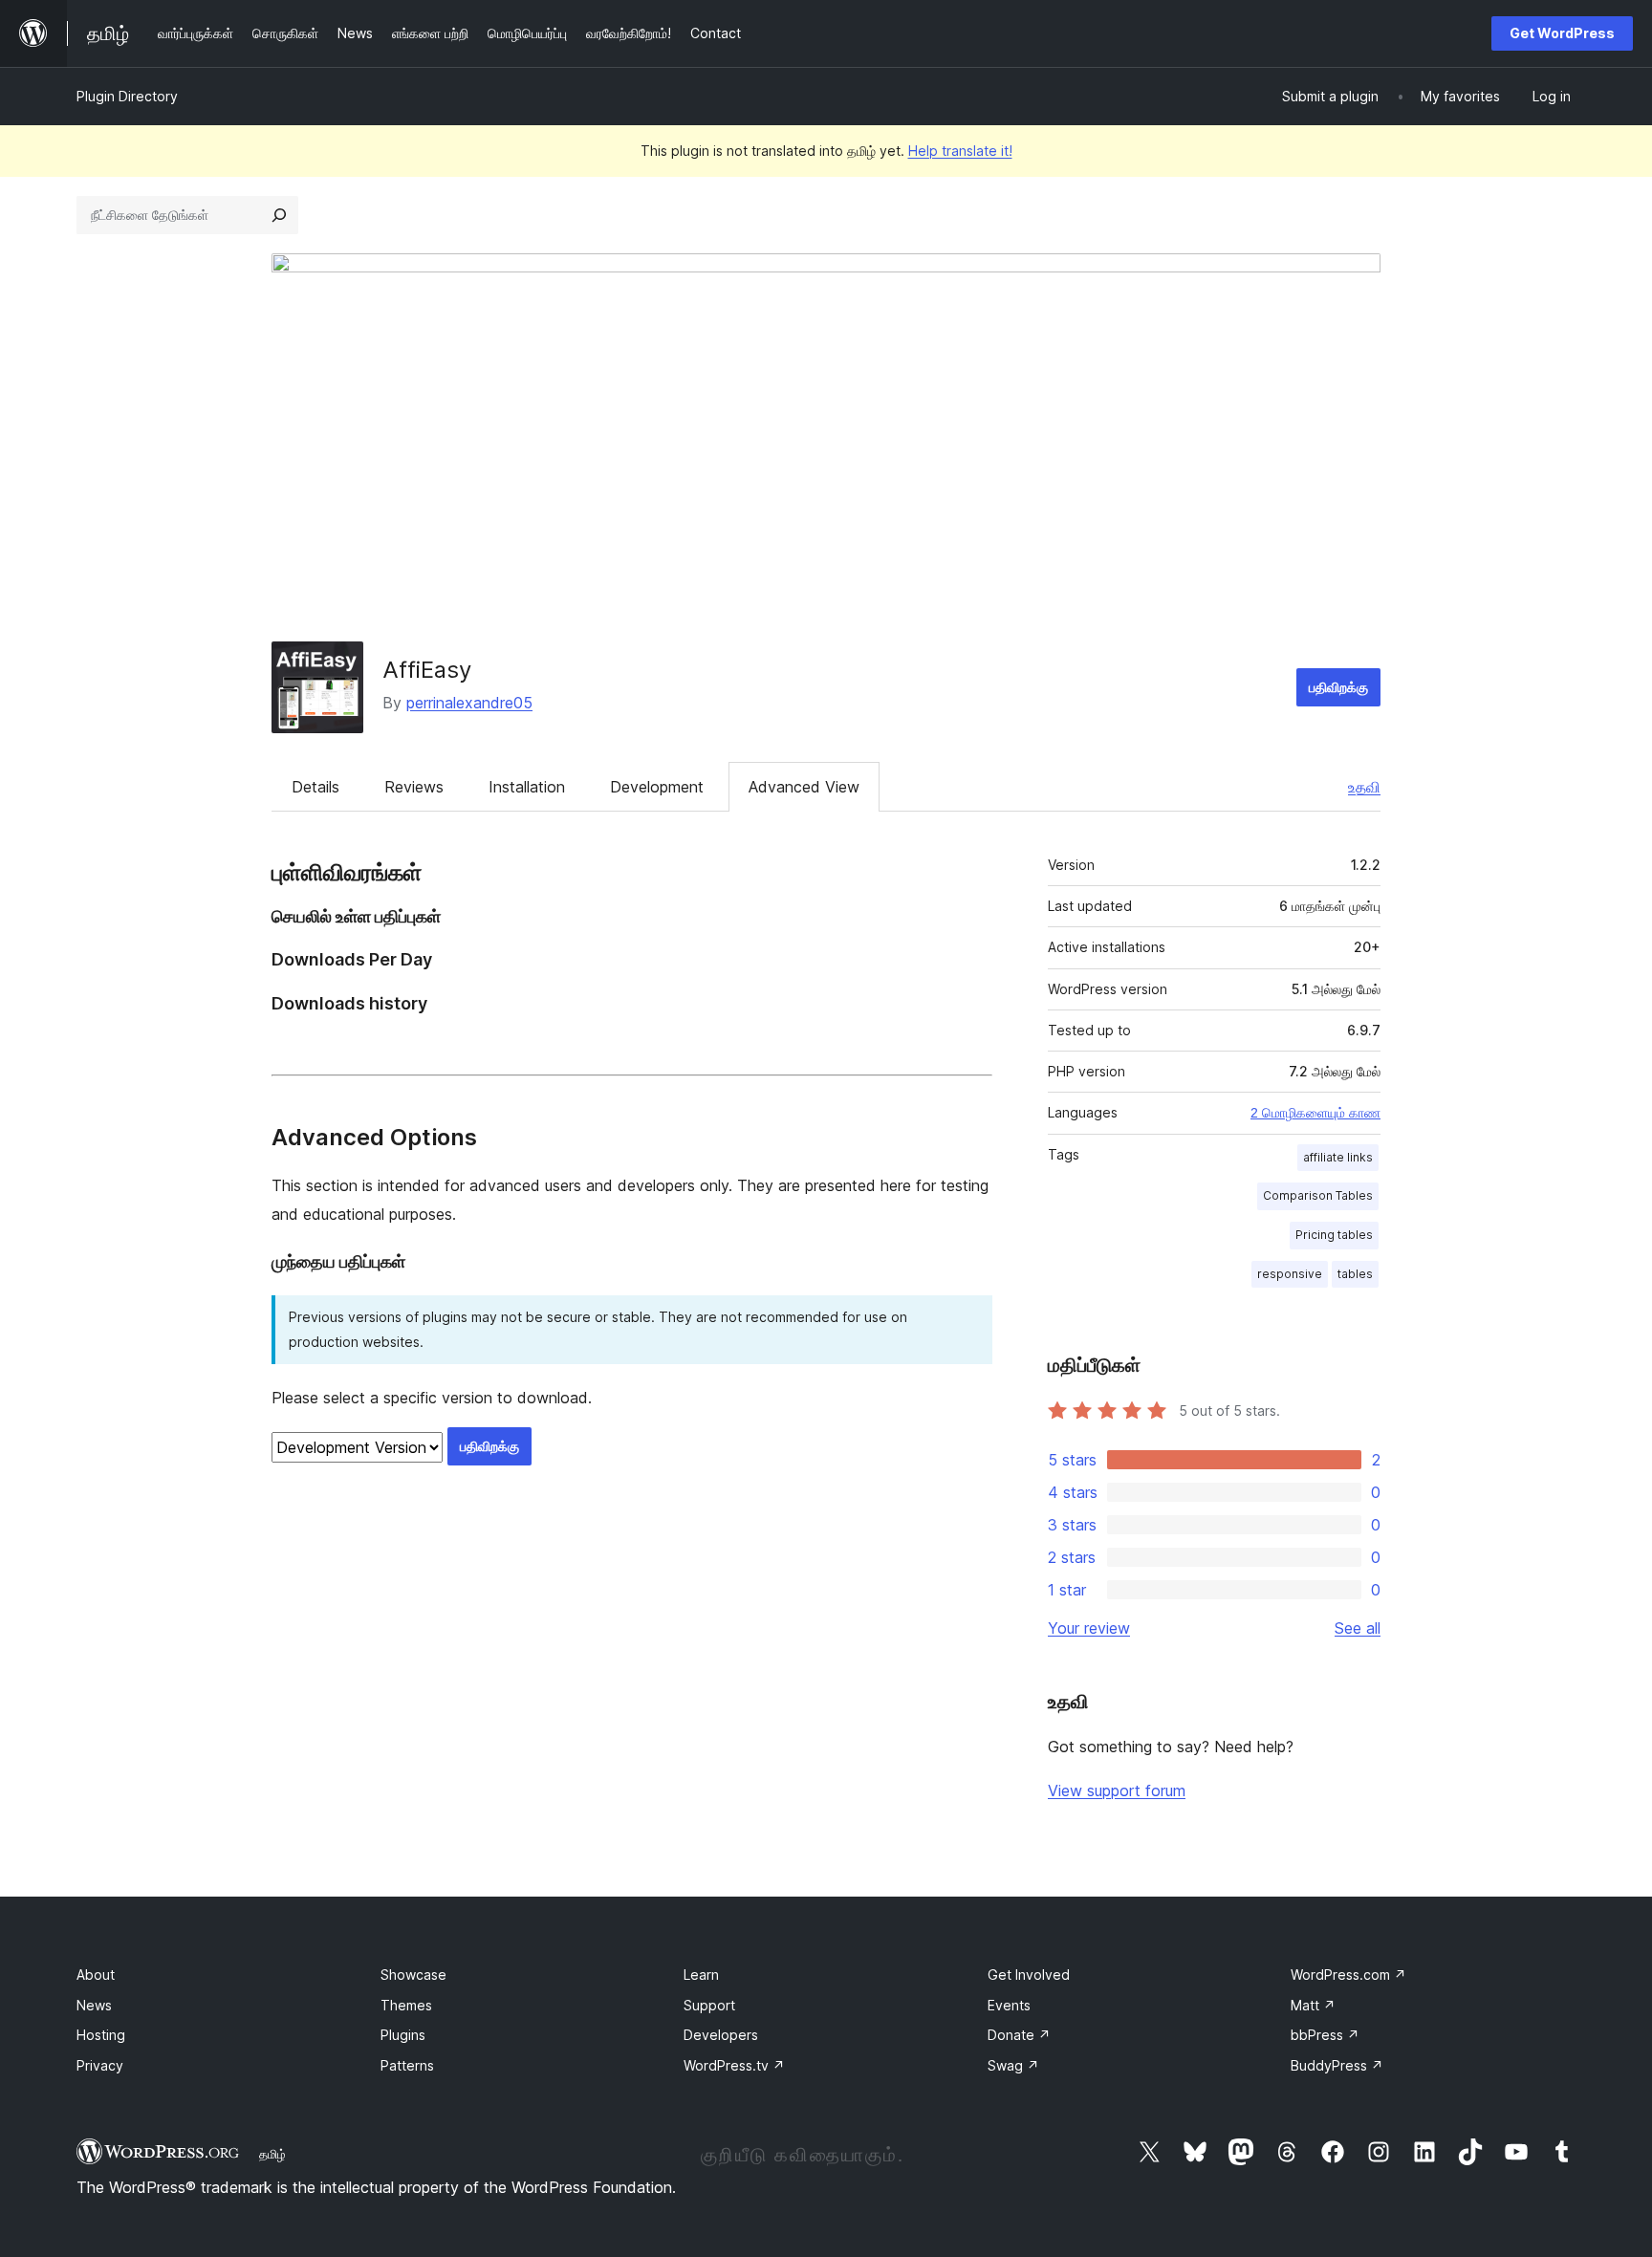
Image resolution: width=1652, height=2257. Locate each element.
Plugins (403, 2035)
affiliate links (1338, 1157)
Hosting (101, 2035)
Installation (527, 787)
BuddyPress (1337, 2065)
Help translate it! (960, 151)
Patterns (407, 2065)
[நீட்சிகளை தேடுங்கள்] (279, 215)
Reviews (414, 787)
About (96, 1975)
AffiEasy (427, 670)
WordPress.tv (734, 2065)
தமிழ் (272, 2154)
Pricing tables (1334, 1235)
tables (1355, 1274)
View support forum (1117, 1790)
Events (1009, 2005)
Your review (1089, 1628)
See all (1358, 1628)
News (94, 2005)
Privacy (100, 2065)
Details (315, 787)
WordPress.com (1348, 1975)
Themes (406, 2005)
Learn (701, 1975)
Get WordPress (1562, 33)
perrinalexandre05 (469, 703)
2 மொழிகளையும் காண (1315, 1113)
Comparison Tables (1318, 1195)
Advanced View (804, 787)
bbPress (1325, 2035)
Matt (1313, 2005)
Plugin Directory (127, 96)
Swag (1013, 2065)
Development (657, 787)
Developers (721, 2035)
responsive (1290, 1274)
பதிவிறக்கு (1338, 687)
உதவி (1364, 787)
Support (709, 2005)
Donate (1019, 2035)
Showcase (413, 1975)
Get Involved (1029, 1975)
